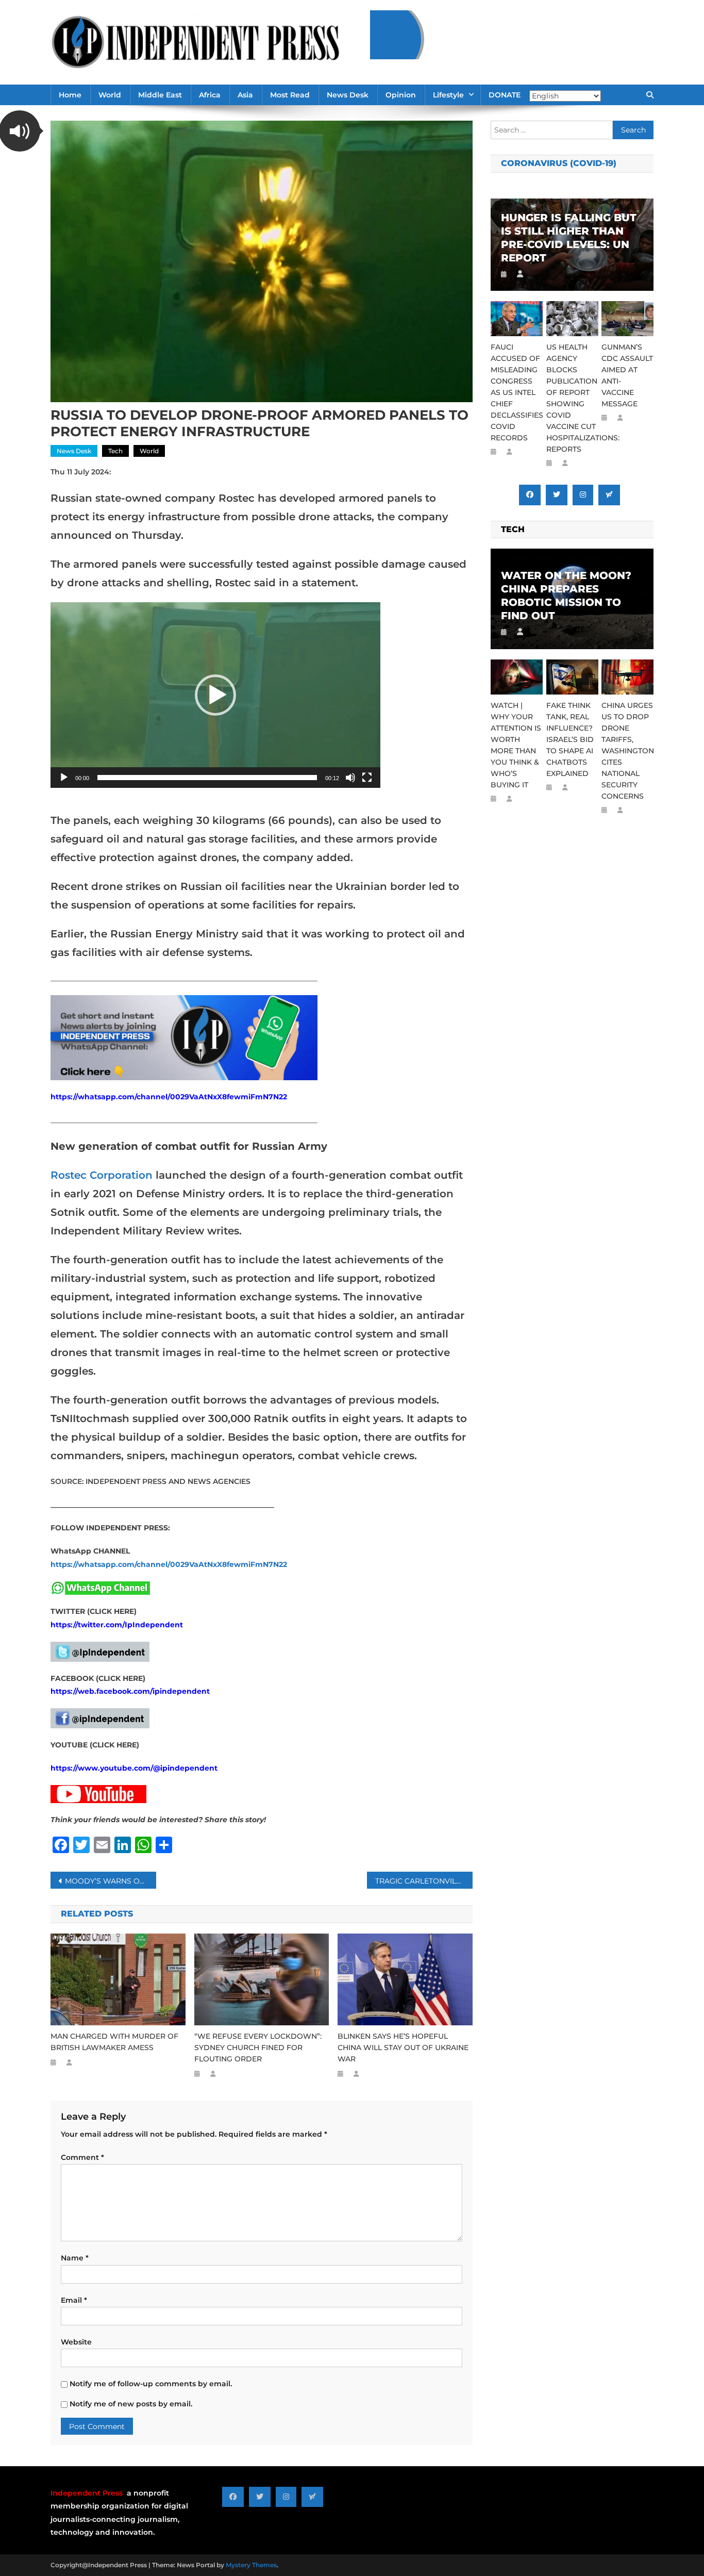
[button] (215, 695)
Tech (115, 451)
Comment (82, 2157)
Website (76, 2342)
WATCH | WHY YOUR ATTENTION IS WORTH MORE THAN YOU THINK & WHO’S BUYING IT (516, 745)
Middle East (160, 95)
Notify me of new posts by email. (131, 2404)
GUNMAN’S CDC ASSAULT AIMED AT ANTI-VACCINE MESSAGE (627, 375)
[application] (215, 695)
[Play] (64, 778)
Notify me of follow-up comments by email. (151, 2384)
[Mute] (350, 778)
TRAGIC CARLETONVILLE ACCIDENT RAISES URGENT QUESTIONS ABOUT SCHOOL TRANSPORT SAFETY (424, 1881)
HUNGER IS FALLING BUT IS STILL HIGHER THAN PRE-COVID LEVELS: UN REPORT (569, 238)
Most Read (290, 95)
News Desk (348, 95)
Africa (210, 95)
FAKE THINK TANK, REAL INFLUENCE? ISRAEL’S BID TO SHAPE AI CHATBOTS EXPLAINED (570, 739)
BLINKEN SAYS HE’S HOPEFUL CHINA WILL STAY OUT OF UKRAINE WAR (403, 2047)
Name (75, 2258)
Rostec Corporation (102, 1175)
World (110, 95)
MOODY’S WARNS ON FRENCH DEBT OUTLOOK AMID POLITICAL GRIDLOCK (111, 1881)
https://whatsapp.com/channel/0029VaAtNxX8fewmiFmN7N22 (169, 1097)
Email (74, 2300)
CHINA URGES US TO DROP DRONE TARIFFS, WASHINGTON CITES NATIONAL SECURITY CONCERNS (627, 751)
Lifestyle (448, 95)
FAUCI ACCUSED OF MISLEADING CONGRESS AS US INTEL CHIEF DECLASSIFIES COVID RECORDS (517, 392)
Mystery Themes (251, 2565)
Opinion (401, 95)
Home (70, 95)
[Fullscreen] (367, 778)
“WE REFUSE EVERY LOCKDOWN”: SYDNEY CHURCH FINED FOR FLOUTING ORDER (258, 2047)
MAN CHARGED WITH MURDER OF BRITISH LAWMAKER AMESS (114, 2042)
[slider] (207, 778)
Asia (245, 95)
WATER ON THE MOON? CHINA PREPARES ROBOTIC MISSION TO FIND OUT (566, 596)
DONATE (505, 95)
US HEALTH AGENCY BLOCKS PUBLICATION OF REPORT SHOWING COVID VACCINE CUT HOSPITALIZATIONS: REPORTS (572, 398)
